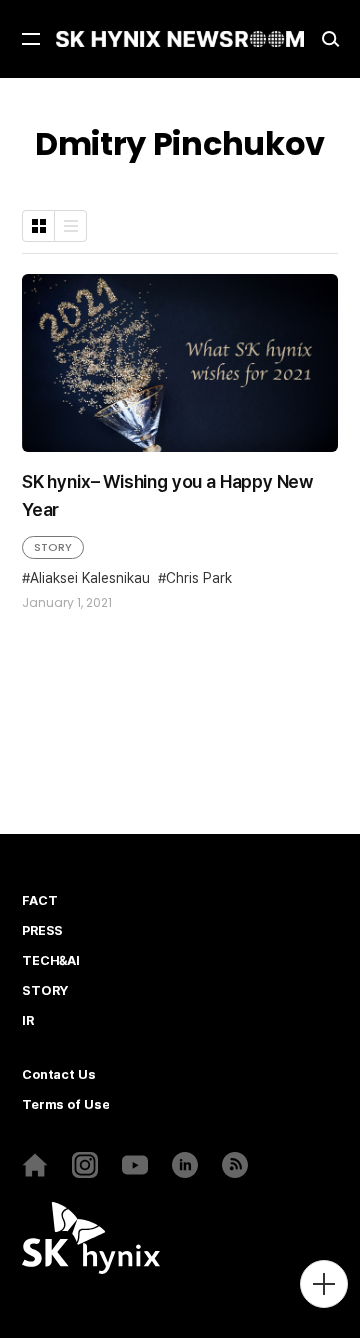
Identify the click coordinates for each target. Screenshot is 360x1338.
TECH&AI (51, 961)
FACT (39, 901)
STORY (53, 547)
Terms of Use (65, 1105)
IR (28, 1021)
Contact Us (59, 1075)
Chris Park (199, 578)
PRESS (42, 931)
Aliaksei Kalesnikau (90, 578)
